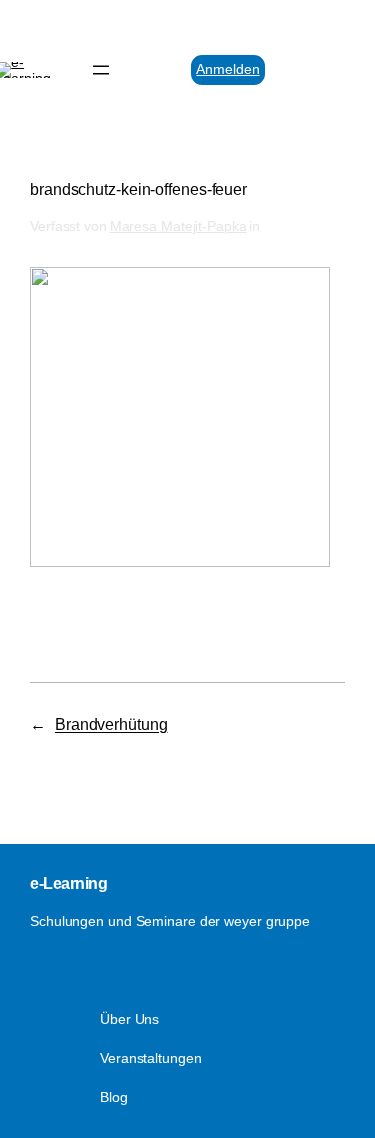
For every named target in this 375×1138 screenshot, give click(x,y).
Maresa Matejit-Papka (178, 226)
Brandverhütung (111, 724)
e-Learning (68, 883)
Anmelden (227, 69)
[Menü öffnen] (101, 70)
